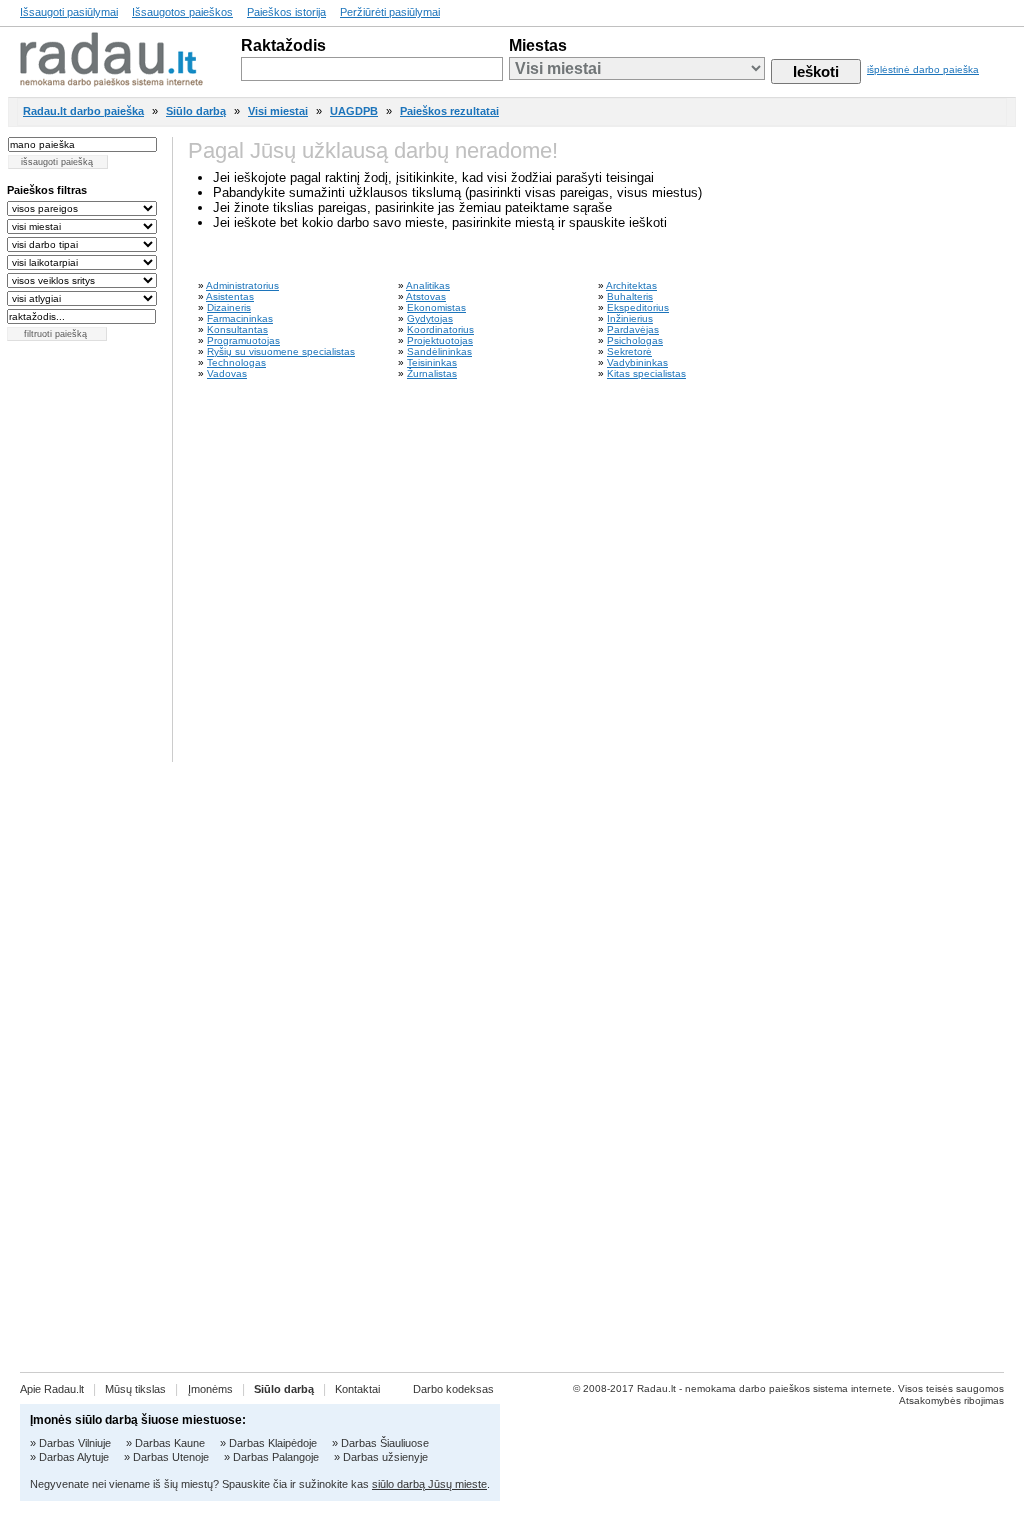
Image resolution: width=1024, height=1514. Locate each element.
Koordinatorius (440, 329)
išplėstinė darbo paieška (923, 69)
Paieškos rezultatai (449, 111)
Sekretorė (629, 351)
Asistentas (230, 296)
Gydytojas (430, 318)
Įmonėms (210, 1389)
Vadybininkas (637, 362)
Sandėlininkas (439, 351)
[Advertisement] (934, 1062)
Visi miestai (278, 111)
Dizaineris (229, 307)
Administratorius (242, 285)
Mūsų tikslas (135, 1389)
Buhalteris (630, 296)
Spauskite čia (254, 1484)
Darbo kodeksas (453, 1389)
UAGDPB (354, 111)
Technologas (236, 362)
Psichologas (635, 340)
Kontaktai (357, 1389)
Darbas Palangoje (276, 1457)
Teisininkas (432, 362)
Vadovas (227, 373)
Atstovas (426, 296)
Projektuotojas (440, 340)
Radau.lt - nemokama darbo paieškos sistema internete (764, 1388)
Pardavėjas (633, 329)
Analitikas (428, 285)
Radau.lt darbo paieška (83, 111)
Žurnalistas (432, 373)
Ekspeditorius (638, 307)
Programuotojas (243, 340)
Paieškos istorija (286, 12)
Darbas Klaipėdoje (273, 1443)
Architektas (631, 285)
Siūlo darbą (196, 111)
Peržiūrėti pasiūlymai (390, 12)
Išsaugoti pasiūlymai (69, 12)
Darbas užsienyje (385, 1457)
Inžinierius (630, 318)
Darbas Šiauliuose (385, 1443)
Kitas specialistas (646, 373)
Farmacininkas (240, 318)
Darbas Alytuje (74, 1457)
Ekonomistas (436, 307)
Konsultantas (237, 329)
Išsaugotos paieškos (182, 12)
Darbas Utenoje (171, 1457)
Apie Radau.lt (52, 1389)
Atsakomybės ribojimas (951, 1400)
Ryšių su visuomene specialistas (281, 351)
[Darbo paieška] (111, 81)
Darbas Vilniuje (75, 1443)
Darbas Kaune (170, 1443)
